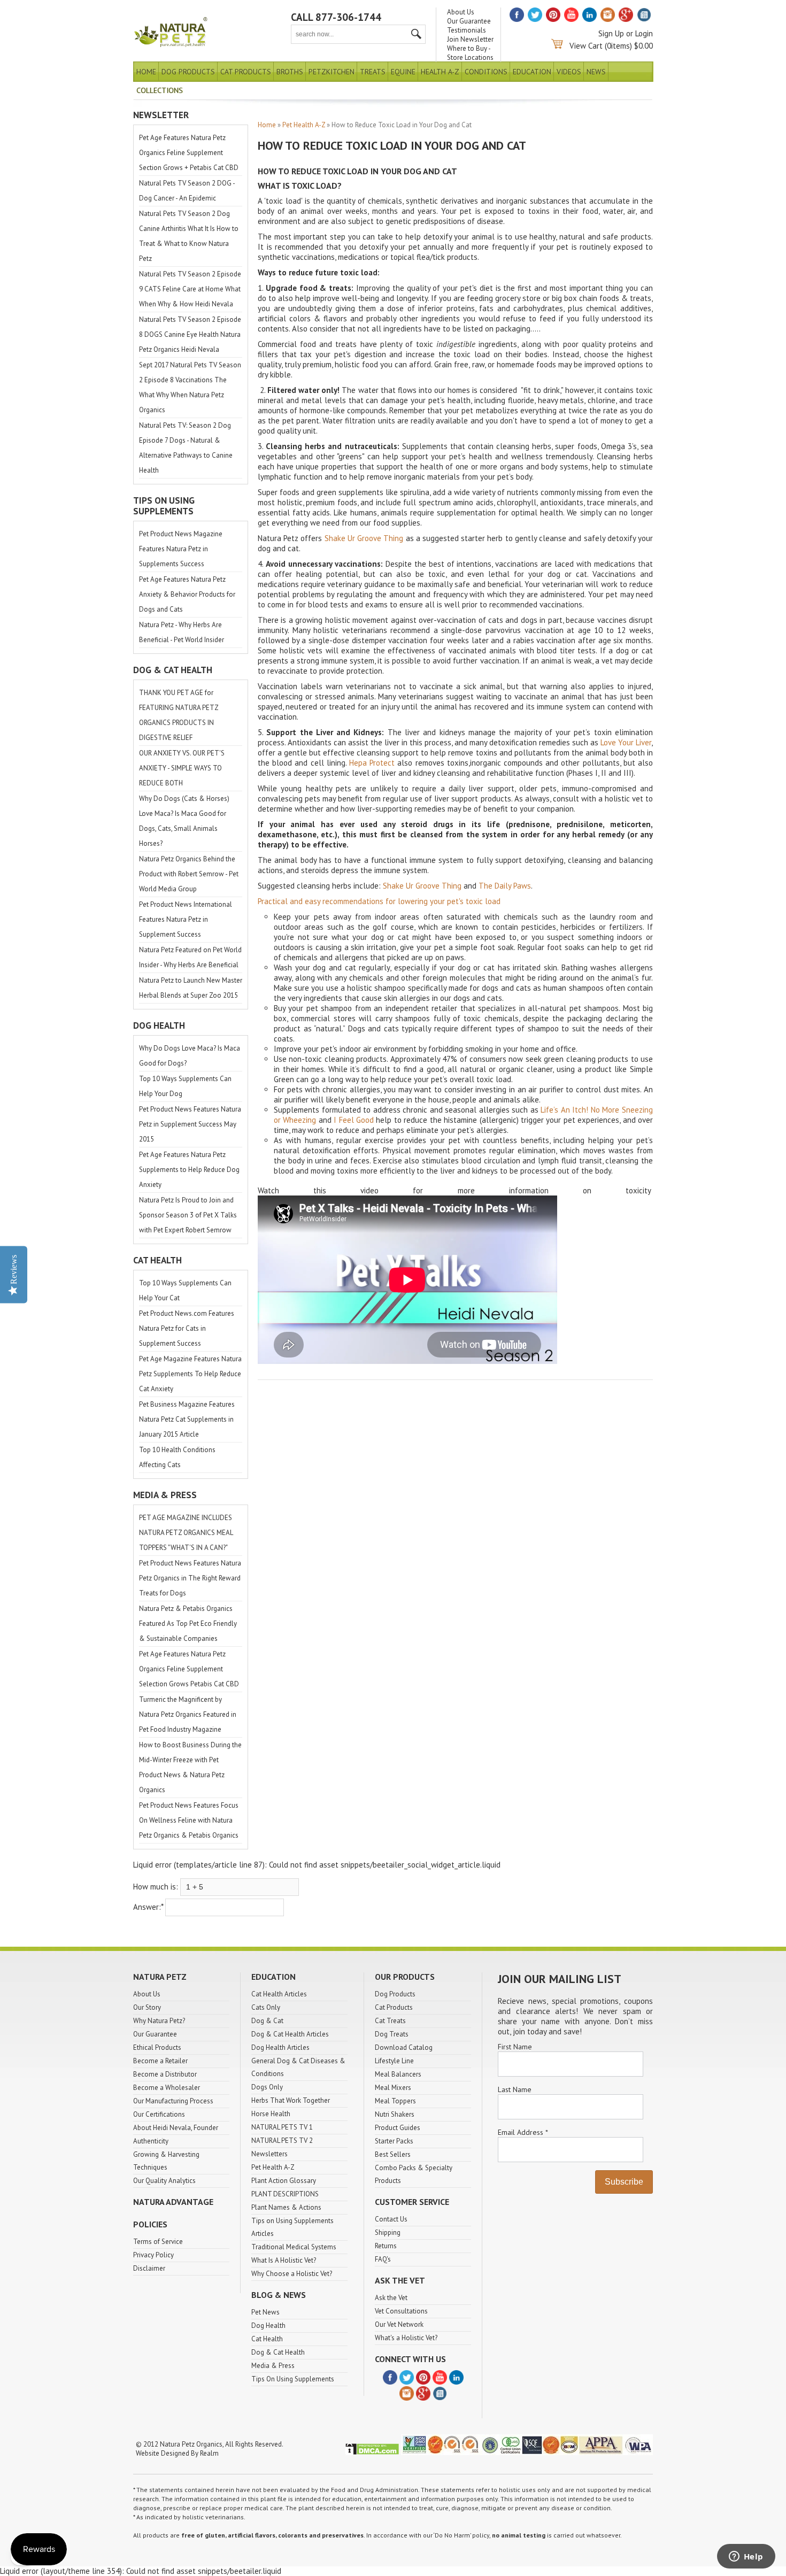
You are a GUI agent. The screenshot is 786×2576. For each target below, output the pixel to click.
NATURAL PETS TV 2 (282, 2141)
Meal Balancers (398, 2074)
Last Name (515, 2089)
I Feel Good (354, 1120)
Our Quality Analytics (164, 2181)
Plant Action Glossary (284, 2181)
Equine (403, 72)
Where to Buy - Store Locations (470, 53)
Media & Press (273, 2366)
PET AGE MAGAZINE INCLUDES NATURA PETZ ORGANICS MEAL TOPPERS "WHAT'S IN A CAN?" (186, 1533)
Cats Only (266, 2007)
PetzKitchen (332, 72)
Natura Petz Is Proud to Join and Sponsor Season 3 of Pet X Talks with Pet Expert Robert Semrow (188, 1215)
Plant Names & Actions (286, 2207)
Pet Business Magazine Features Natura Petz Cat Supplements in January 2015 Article (187, 1419)
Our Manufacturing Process (173, 2101)
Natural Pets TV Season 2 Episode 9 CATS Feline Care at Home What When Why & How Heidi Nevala (190, 289)
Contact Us (391, 2219)
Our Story (147, 2007)
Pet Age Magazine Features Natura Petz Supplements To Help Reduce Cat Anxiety (190, 1374)
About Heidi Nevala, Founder (176, 2128)
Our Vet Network (399, 2324)
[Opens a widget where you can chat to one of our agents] (746, 2557)
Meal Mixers (393, 2088)
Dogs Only (267, 2087)
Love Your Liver (626, 742)
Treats (373, 72)
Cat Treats (390, 2021)
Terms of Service (158, 2242)
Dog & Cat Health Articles (290, 2034)
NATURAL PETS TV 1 (282, 2127)
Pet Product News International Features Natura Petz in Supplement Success (186, 919)
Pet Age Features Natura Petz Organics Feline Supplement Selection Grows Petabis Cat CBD (189, 1669)
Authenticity (151, 2141)
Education (532, 72)
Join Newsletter (470, 39)
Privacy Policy (153, 2255)
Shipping (388, 2232)
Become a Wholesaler (167, 2088)
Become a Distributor (165, 2074)
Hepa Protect (372, 763)
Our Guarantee (469, 21)
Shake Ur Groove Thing (364, 538)
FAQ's (383, 2259)
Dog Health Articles (280, 2047)
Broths (290, 72)
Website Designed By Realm (177, 2453)
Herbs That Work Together (291, 2100)
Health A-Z (440, 72)
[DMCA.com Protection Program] (372, 2453)
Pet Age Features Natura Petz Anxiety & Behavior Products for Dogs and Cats (187, 594)
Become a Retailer (160, 2061)
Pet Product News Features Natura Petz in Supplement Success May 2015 (190, 1124)
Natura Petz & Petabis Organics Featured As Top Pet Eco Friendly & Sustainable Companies (188, 1624)
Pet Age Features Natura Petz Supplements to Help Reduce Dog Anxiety (189, 1170)
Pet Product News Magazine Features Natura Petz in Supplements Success (181, 549)
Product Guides (398, 2128)
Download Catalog (404, 2047)
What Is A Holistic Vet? (284, 2260)
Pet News (265, 2312)
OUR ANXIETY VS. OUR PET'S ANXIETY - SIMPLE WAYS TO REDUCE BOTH (182, 768)
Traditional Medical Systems (294, 2247)
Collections (160, 90)
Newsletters (269, 2154)
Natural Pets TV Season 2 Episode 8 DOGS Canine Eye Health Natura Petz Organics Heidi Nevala (190, 334)
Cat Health (267, 2339)
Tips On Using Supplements (293, 2379)
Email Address (523, 2132)
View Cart (586, 46)
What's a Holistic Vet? (406, 2338)
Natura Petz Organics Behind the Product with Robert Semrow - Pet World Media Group (189, 874)
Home (146, 72)
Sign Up (611, 33)
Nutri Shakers (395, 2114)
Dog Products (188, 72)
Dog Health (268, 2326)
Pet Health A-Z (304, 125)
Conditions (486, 72)
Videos (569, 72)
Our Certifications (159, 2114)
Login (644, 33)
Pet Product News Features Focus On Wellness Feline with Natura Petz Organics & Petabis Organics (189, 1820)
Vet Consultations (401, 2311)
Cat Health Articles (279, 1994)
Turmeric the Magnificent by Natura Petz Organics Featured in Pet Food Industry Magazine (188, 1714)
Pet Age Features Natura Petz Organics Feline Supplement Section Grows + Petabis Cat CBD (189, 153)
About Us (461, 12)
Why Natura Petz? (159, 2021)
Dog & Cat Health (278, 2352)
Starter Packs (394, 2141)
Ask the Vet (391, 2298)
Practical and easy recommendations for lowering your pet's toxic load (379, 901)
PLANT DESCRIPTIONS (285, 2194)
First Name (515, 2047)
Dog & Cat (267, 2021)
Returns (386, 2246)
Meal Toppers (395, 2101)
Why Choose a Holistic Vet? (292, 2274)
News (596, 72)
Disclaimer (149, 2268)
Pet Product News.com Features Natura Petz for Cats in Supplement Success (187, 1328)
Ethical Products (157, 2047)
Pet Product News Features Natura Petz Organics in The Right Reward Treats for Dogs (190, 1578)
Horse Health (271, 2114)
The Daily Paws (505, 886)
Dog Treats (392, 2034)
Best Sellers (393, 2154)
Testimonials (467, 30)
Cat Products (246, 72)
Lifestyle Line (394, 2061)
